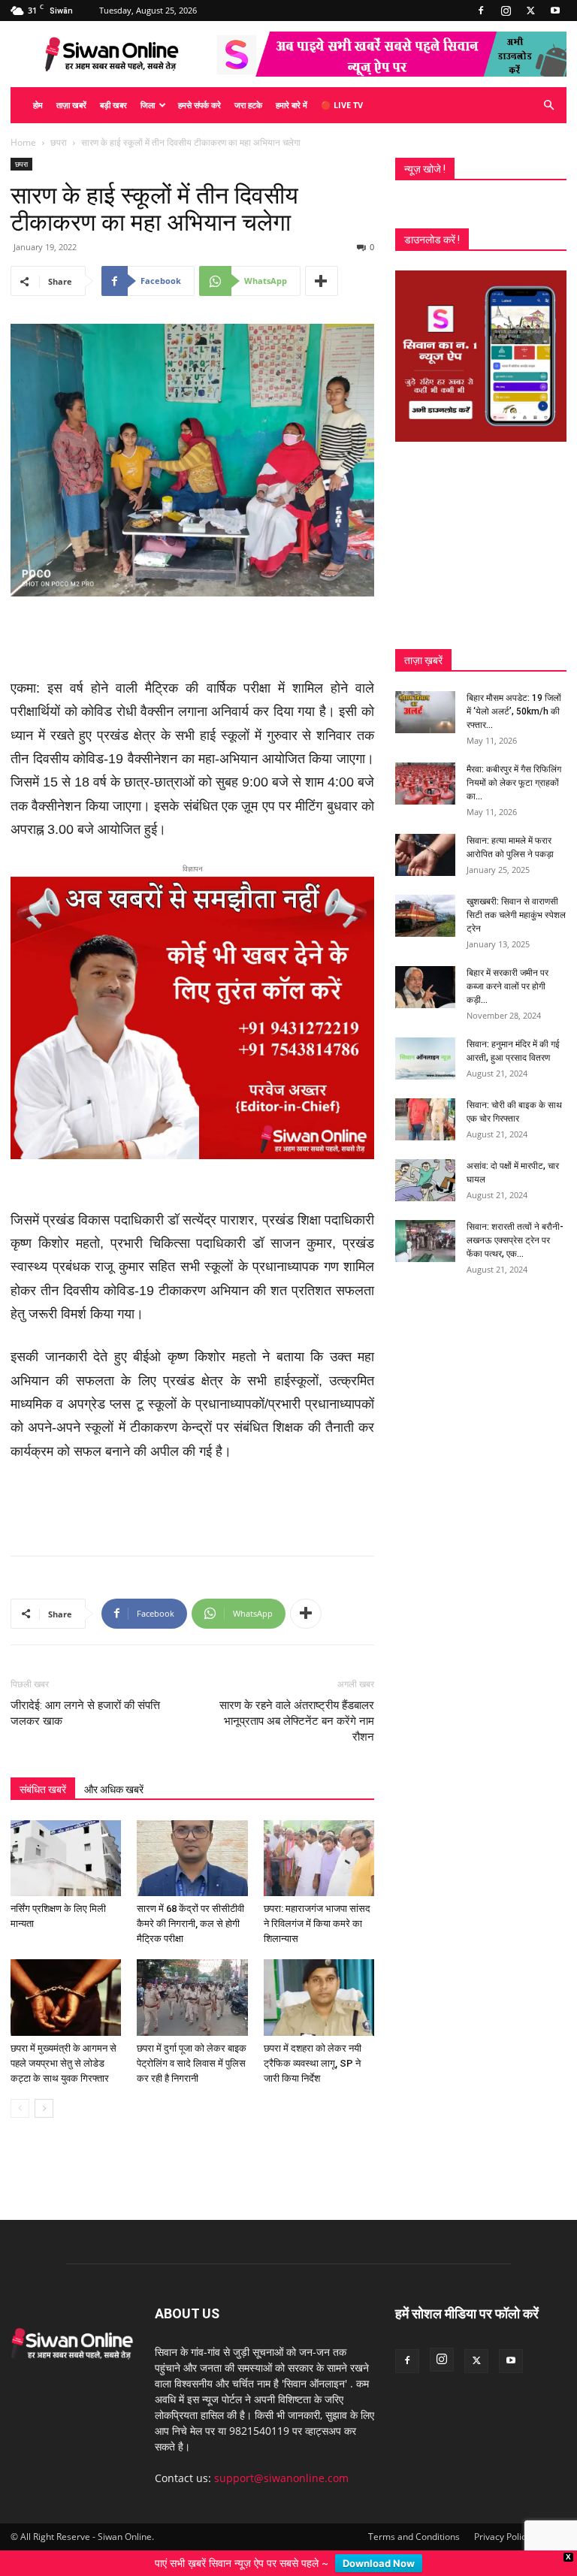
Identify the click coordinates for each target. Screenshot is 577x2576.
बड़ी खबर (113, 105)
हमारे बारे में (292, 105)
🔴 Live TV (342, 105)
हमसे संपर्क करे (199, 105)
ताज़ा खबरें (71, 105)
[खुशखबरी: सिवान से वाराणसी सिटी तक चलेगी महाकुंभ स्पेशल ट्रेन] (425, 916)
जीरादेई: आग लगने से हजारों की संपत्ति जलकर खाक (85, 1713)
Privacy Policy (502, 2537)
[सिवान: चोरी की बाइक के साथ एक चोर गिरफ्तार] (425, 1119)
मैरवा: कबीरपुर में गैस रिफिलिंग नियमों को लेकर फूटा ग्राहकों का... (514, 783)
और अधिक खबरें (114, 1789)
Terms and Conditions (414, 2537)
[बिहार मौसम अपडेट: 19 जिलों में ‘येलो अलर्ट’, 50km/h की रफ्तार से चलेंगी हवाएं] (425, 712)
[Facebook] (481, 11)
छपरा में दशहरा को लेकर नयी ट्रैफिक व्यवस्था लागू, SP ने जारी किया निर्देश (313, 2063)
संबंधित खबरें (43, 1789)
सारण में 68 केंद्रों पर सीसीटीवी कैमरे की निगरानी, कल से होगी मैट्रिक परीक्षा (190, 1924)
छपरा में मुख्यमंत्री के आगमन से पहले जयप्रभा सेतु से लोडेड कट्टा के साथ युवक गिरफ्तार (63, 2063)
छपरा (59, 142)
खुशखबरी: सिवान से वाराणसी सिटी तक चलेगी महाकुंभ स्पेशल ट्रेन (516, 915)
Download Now (379, 2563)
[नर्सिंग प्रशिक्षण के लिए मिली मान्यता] (66, 1858)
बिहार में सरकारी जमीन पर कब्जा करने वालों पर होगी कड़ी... (508, 986)
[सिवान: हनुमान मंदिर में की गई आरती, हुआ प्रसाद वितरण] (425, 1058)
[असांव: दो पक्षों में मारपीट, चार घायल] (425, 1180)
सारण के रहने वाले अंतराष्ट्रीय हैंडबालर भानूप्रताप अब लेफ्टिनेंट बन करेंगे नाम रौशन (297, 1721)
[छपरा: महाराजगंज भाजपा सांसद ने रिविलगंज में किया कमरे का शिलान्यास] (319, 1858)
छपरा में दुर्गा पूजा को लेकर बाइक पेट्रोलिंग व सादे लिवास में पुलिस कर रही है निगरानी (192, 2063)
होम (38, 105)
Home (23, 142)
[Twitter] (530, 11)
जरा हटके (248, 105)
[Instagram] (506, 11)
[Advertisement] (192, 639)
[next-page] (44, 2108)
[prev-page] (20, 2108)
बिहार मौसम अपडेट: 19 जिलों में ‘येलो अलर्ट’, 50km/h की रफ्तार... (514, 711)
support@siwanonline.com (281, 2478)
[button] (548, 106)
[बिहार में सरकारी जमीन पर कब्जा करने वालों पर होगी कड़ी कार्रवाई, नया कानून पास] (425, 987)
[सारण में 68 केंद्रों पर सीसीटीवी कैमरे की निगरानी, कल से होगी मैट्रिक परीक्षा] (192, 1858)
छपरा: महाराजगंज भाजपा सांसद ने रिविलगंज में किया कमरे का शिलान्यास (317, 1924)
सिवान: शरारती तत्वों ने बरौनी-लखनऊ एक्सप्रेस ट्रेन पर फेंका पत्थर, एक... (515, 1240)
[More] (322, 281)
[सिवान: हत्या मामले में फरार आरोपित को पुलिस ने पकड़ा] (425, 855)
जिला (148, 105)
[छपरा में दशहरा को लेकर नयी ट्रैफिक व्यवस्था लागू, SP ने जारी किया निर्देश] (319, 1997)
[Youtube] (555, 11)
